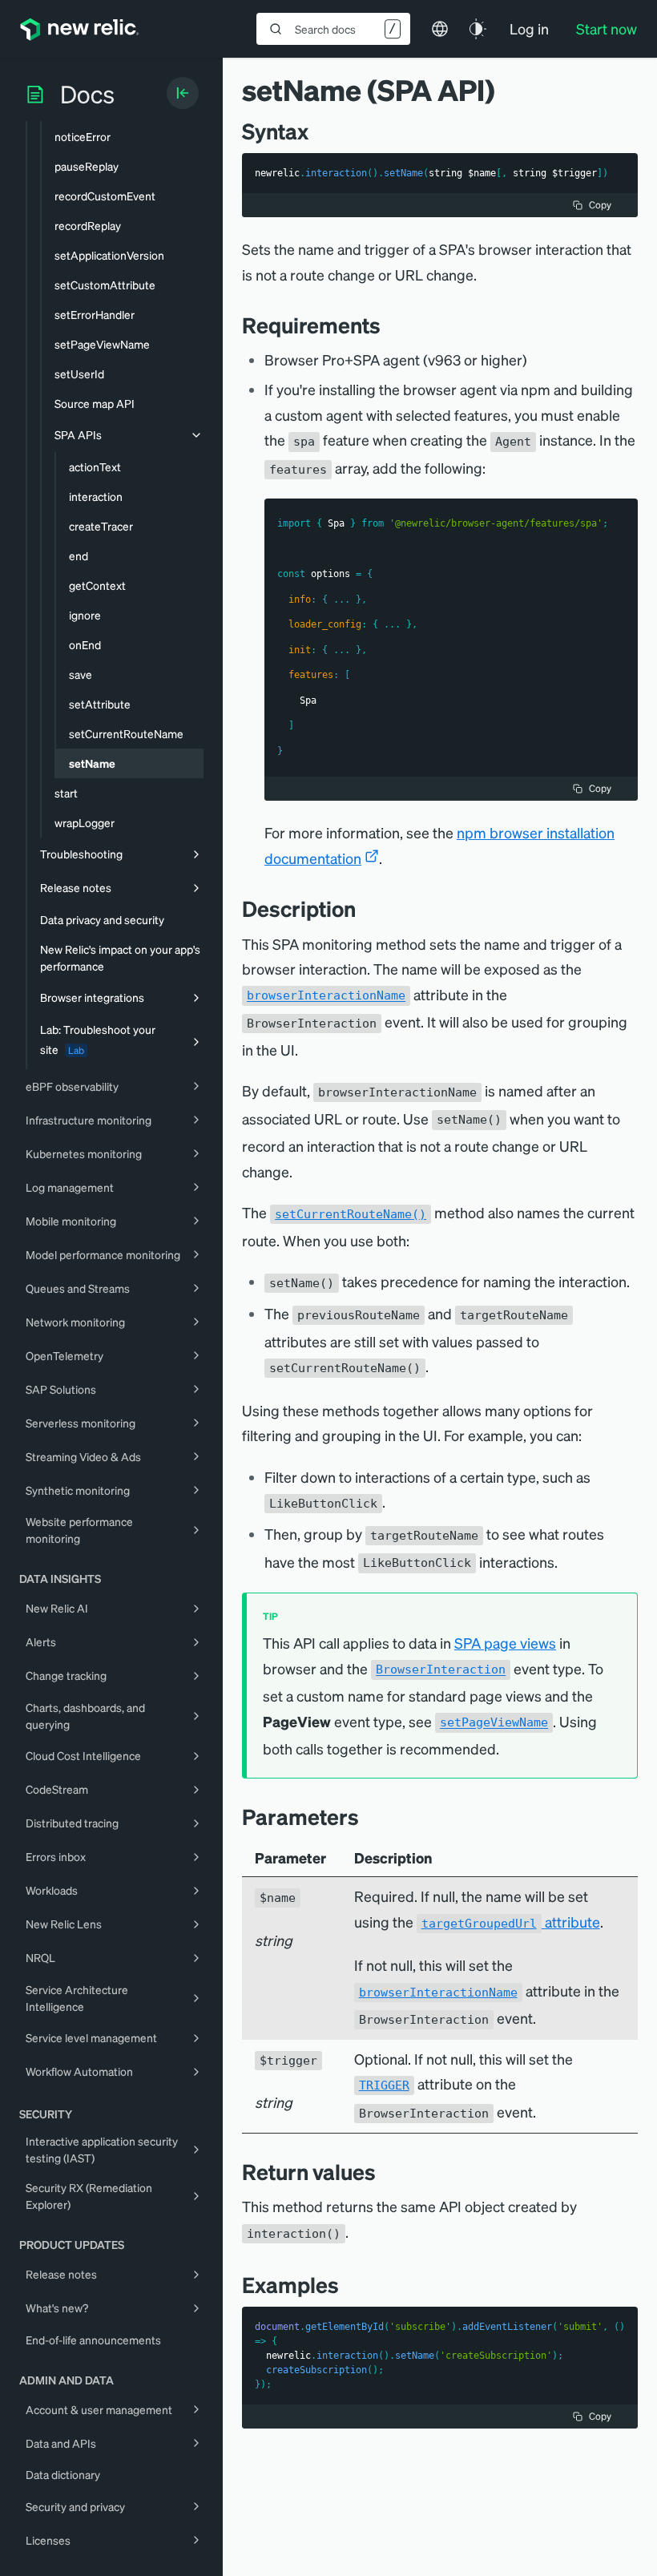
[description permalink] (364, 908)
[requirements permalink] (389, 325)
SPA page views (505, 1643)
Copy (600, 205)
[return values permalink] (384, 2172)
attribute (511, 1922)
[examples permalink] (347, 2285)
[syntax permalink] (316, 131)
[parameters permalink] (367, 1817)
